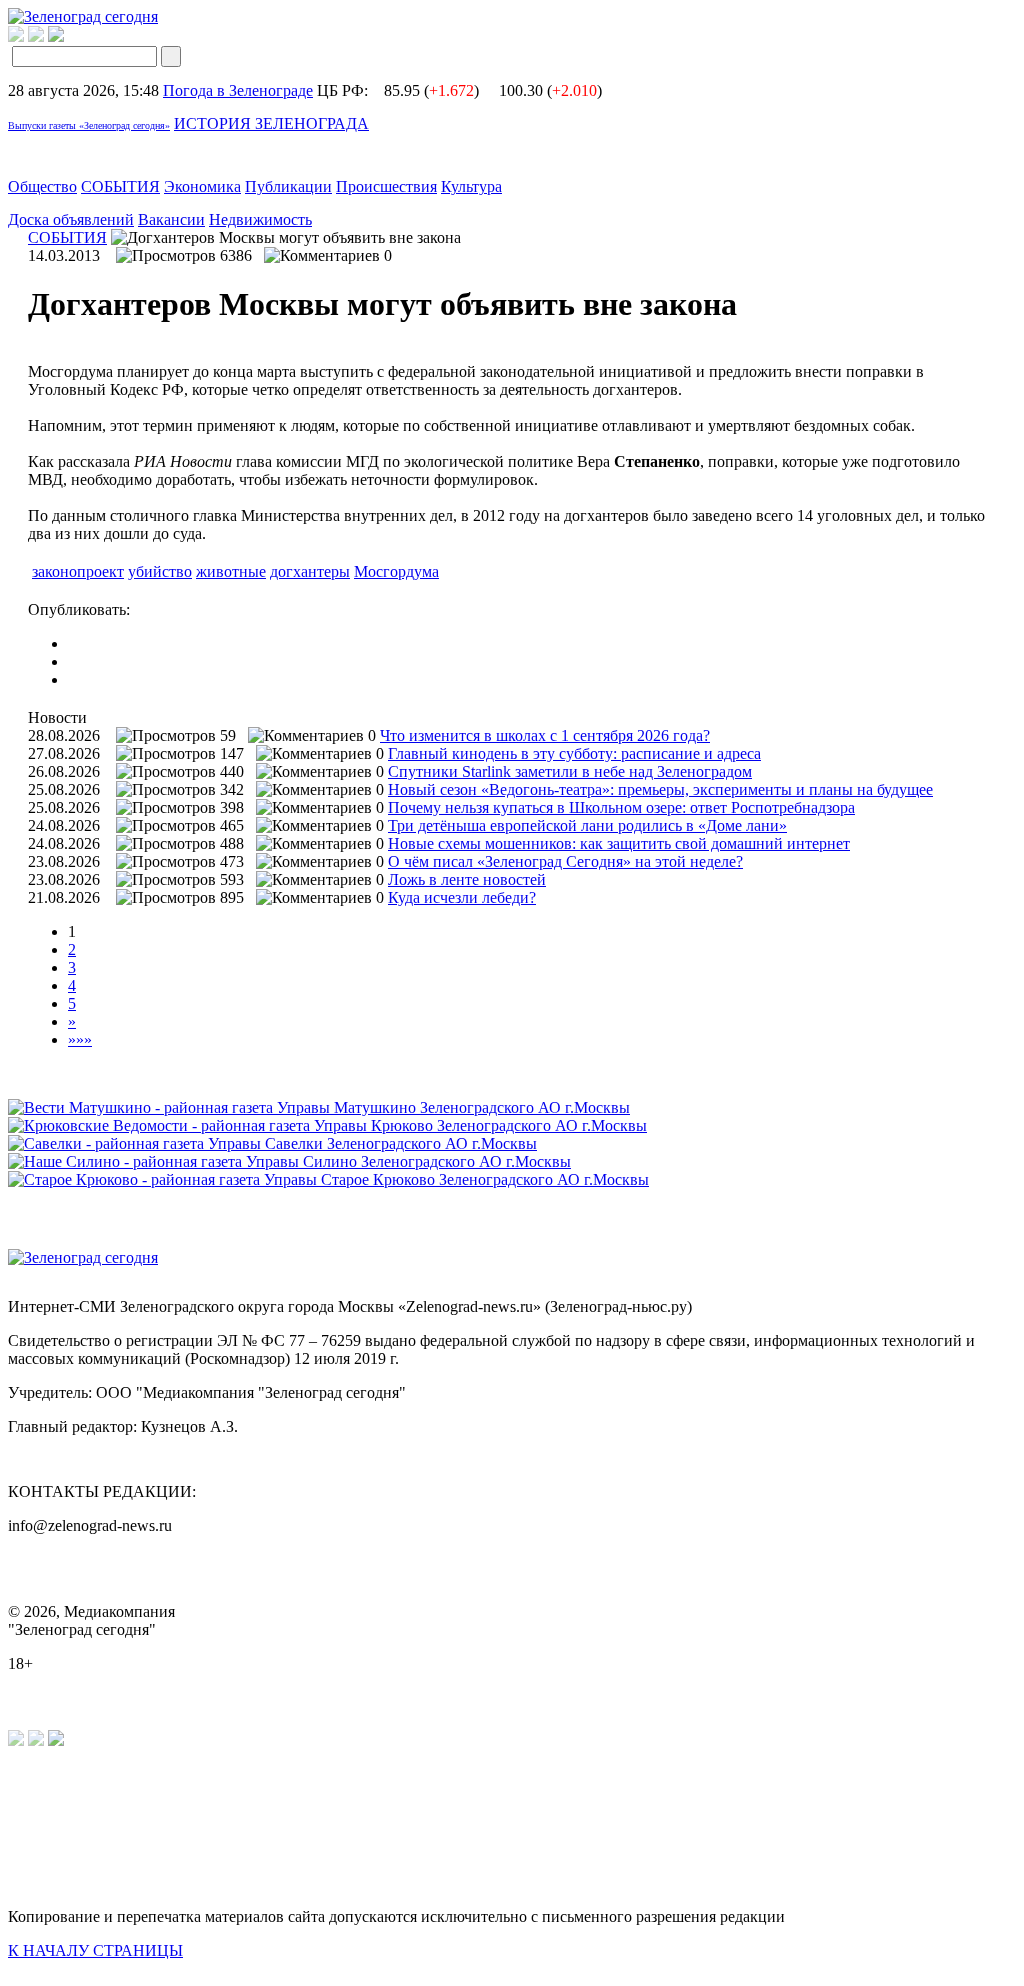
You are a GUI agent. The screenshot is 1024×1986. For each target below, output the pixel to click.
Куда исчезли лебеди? (462, 897)
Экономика (202, 186)
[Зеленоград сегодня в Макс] (68, 36)
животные (231, 571)
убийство (160, 571)
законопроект (78, 571)
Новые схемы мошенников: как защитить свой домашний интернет (619, 843)
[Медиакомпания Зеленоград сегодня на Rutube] (16, 36)
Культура (471, 186)
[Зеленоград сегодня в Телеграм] (36, 36)
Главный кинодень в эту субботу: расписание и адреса (574, 753)
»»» (80, 1039)
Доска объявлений (71, 219)
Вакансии (171, 219)
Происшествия (386, 186)
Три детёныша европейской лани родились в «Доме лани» (587, 825)
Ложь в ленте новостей (467, 879)
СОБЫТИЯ (120, 186)
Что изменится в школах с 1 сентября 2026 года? (545, 735)
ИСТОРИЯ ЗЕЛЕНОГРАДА (271, 123)
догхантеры (310, 571)
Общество (42, 186)
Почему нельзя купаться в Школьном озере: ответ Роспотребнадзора (621, 807)
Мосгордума (396, 571)
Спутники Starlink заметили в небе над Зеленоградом (570, 771)
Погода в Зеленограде (238, 90)
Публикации (288, 186)
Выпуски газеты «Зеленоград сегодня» (89, 125)
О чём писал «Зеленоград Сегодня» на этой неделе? (565, 861)
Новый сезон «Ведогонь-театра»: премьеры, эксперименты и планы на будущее (660, 789)
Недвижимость (260, 219)
